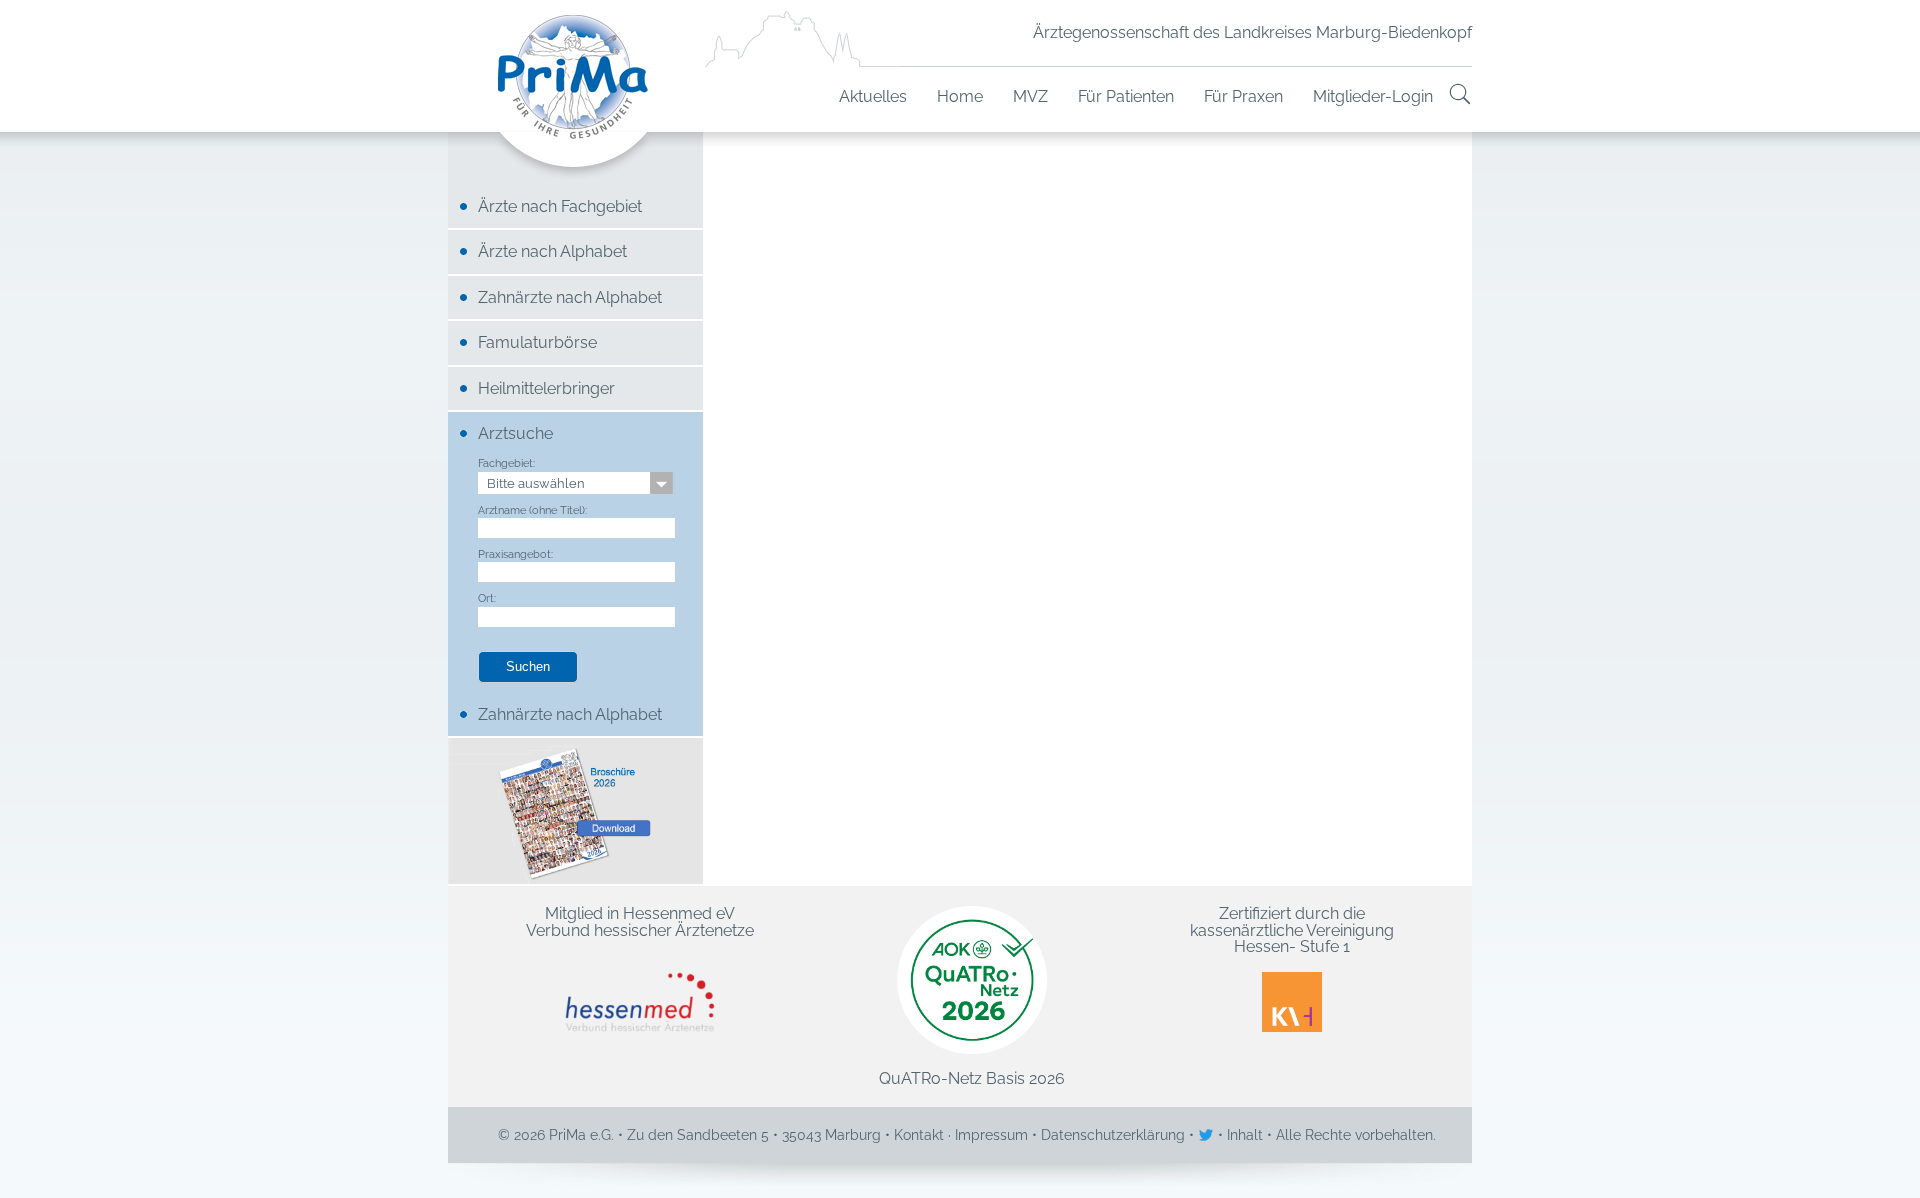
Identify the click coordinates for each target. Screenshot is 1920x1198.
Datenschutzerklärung (1113, 1135)
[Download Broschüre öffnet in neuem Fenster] (575, 811)
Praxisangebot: (515, 554)
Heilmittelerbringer (546, 388)
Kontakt (919, 1135)
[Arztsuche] (1460, 96)
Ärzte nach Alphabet (552, 251)
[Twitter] (1208, 1135)
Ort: (487, 598)
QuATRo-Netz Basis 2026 (972, 1078)
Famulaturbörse (537, 342)
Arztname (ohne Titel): (532, 510)
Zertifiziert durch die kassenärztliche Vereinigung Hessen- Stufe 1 (1292, 931)
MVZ (1030, 96)
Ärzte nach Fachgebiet (560, 206)
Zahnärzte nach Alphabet (570, 297)
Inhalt (1245, 1135)
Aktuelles (873, 96)
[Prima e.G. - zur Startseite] (575, 97)
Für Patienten (1126, 96)
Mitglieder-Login (1373, 96)
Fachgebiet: (506, 463)
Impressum (991, 1135)
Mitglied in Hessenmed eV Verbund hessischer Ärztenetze (640, 922)
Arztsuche (515, 433)
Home (960, 96)
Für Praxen (1243, 96)
